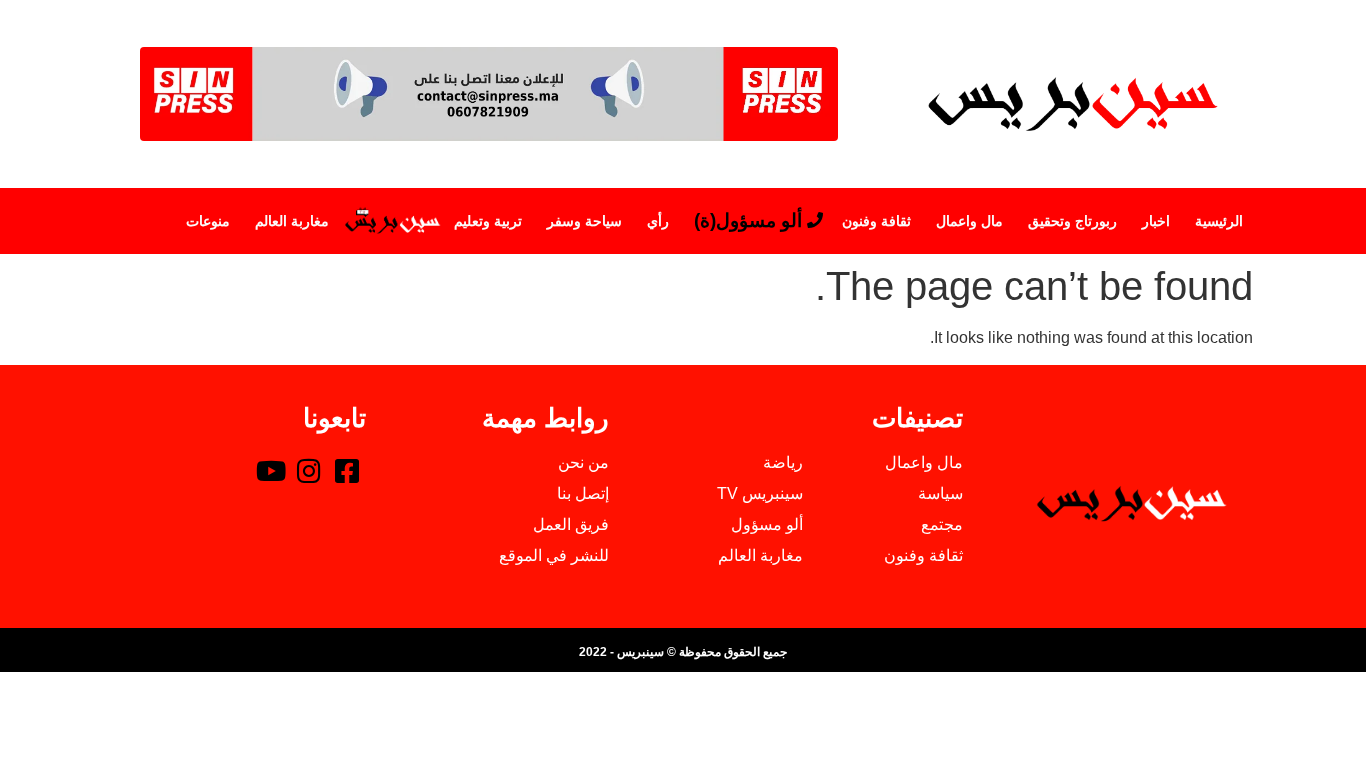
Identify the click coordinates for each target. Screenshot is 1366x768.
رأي (658, 221)
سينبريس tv (391, 221)
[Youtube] (271, 470)
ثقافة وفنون (876, 221)
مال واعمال (969, 221)
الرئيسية (1219, 221)
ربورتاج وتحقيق (1072, 221)
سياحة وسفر (584, 221)
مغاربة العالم (292, 221)
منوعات (208, 221)
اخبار (1156, 221)
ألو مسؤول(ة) (748, 220)
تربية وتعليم (488, 221)
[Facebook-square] (347, 470)
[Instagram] (309, 470)
